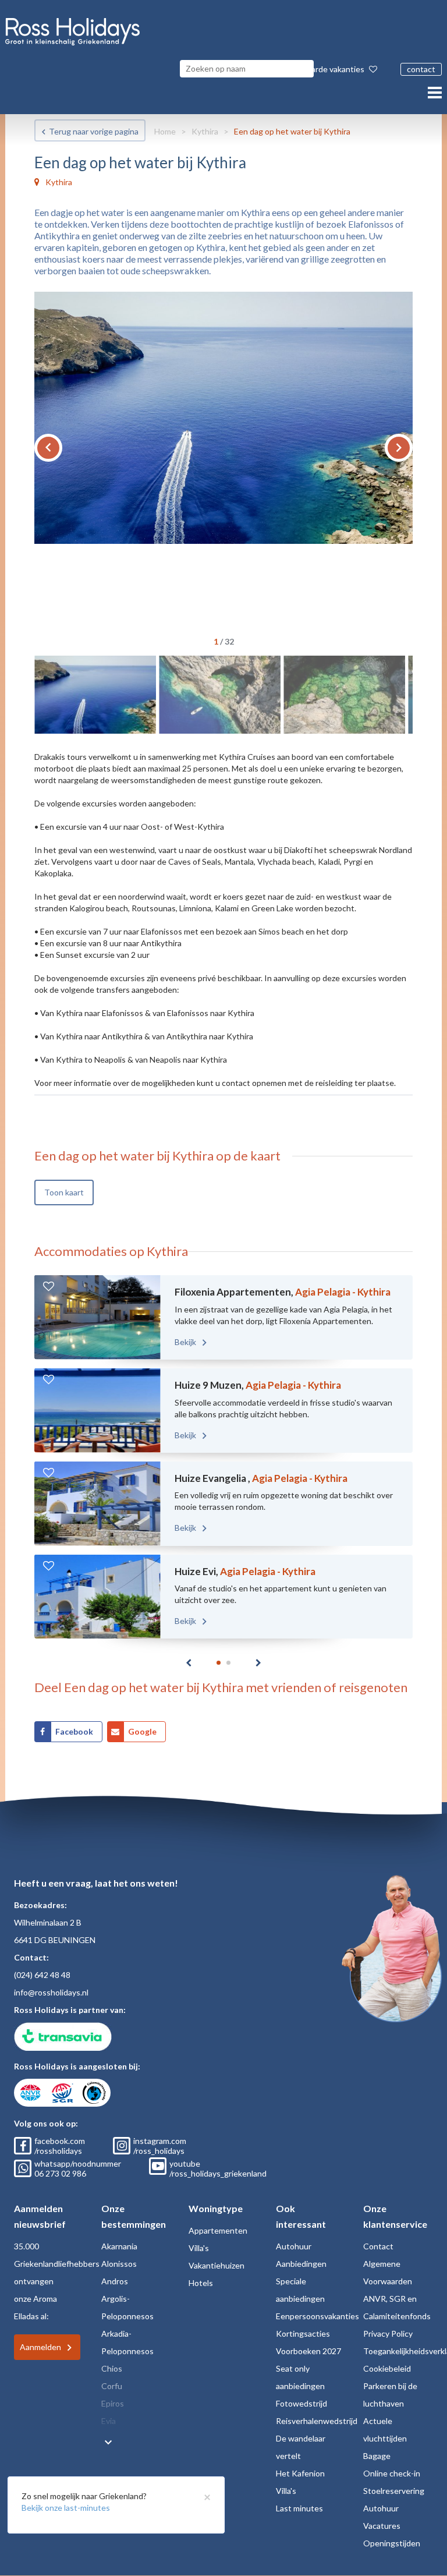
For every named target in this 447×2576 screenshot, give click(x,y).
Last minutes (299, 2508)
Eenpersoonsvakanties (317, 2316)
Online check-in (392, 2473)
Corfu (112, 2386)
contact (421, 69)
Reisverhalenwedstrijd (317, 2421)
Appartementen (218, 2230)
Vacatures (382, 2526)
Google (142, 1731)
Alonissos (119, 2264)
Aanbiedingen (301, 2264)
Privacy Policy (388, 2333)
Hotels (201, 2283)
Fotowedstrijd (301, 2403)
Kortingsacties (303, 2333)
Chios (112, 2368)
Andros (115, 2281)
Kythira (205, 131)
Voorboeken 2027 (308, 2351)
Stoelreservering (394, 2491)
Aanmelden (40, 2347)
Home (165, 131)
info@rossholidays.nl (51, 1992)
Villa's (199, 2248)
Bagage (377, 2456)
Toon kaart (64, 1192)
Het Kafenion (300, 2473)
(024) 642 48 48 (42, 1975)
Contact (378, 2246)
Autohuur (294, 2246)
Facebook (74, 1731)
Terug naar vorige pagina (94, 131)
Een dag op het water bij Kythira (292, 131)
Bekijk (186, 1342)
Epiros (113, 2403)
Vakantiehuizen (217, 2265)
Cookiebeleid (387, 2368)
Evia (109, 2421)
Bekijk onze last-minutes (66, 2508)
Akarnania (119, 2246)
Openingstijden (392, 2543)
